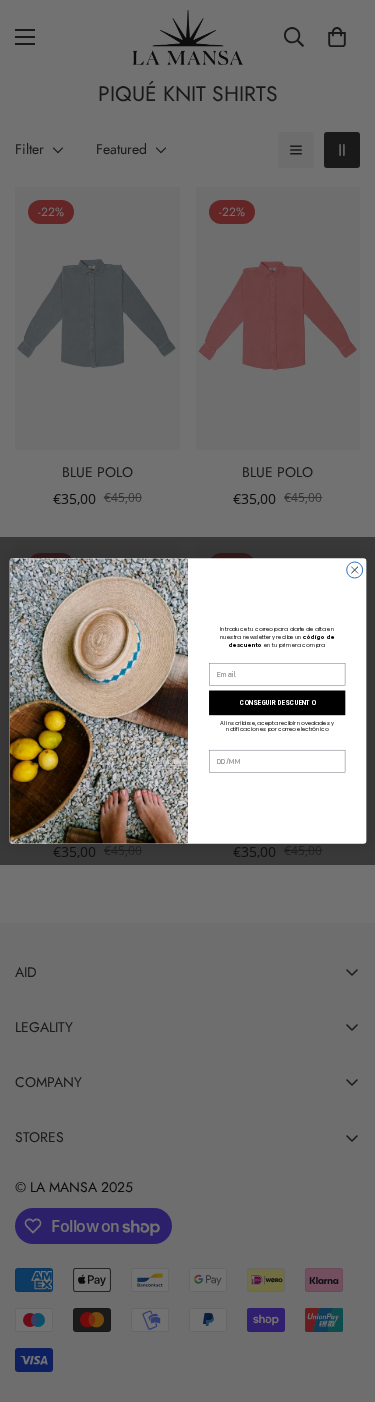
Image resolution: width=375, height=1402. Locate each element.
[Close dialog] (354, 570)
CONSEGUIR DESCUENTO (277, 702)
